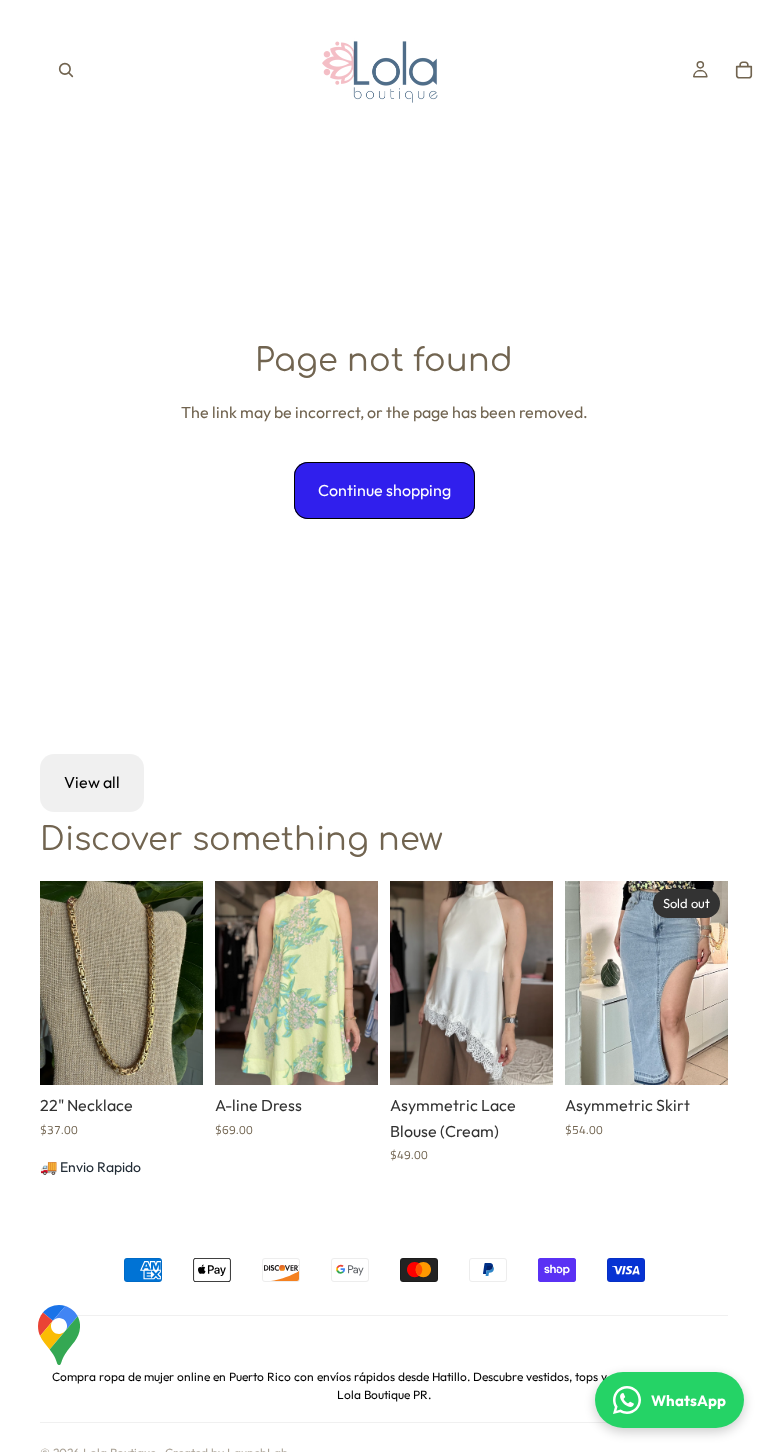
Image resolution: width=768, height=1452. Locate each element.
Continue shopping (384, 490)
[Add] (172, 1054)
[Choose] (347, 1054)
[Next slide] (356, 983)
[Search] (66, 70)
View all (92, 782)
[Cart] (744, 70)
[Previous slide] (237, 983)
